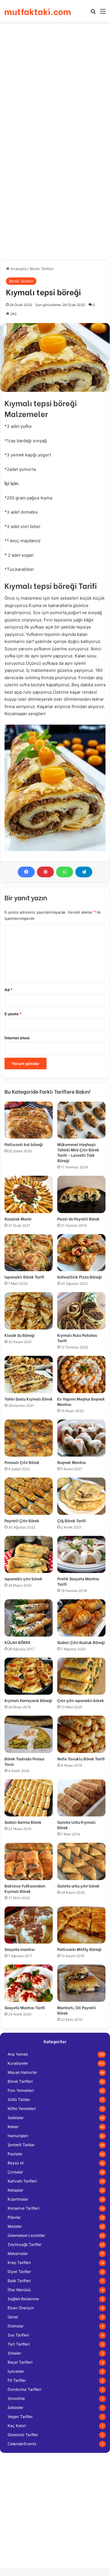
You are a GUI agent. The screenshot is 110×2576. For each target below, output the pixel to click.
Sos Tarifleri (18, 2335)
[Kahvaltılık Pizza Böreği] (81, 1253)
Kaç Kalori (17, 2426)
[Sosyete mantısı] (29, 1925)
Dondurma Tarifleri (24, 2389)
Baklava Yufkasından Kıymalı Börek (25, 1888)
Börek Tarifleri (42, 269)
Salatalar (16, 2118)
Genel (13, 2317)
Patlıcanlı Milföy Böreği (79, 1949)
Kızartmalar (18, 2199)
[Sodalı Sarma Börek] (29, 1798)
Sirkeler (14, 2353)
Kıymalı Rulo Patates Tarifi (77, 1338)
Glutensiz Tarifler (23, 2435)
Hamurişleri (18, 2136)
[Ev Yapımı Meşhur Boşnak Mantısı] (81, 1374)
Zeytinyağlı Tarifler (25, 2244)
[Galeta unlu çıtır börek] (81, 1861)
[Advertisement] (55, 83)
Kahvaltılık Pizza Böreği (80, 1277)
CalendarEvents (22, 2444)
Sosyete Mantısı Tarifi (25, 2007)
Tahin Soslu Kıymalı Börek (29, 1399)
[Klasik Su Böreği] (29, 1311)
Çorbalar (15, 2172)
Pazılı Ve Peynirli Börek (78, 1219)
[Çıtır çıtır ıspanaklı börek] (81, 1676)
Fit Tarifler (17, 2380)
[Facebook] (26, 872)
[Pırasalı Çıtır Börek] (29, 1438)
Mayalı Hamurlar (22, 2072)
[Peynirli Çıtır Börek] (29, 1496)
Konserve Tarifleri (23, 2208)
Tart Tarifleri (19, 2344)
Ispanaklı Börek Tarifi (24, 1277)
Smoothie (16, 2398)
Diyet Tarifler (19, 2272)
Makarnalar (18, 2254)
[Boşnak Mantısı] (81, 1438)
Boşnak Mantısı (72, 1462)
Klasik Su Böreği (20, 1335)
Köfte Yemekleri (22, 2109)
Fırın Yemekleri (21, 2090)
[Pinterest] (45, 872)
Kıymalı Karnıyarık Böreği (28, 1700)
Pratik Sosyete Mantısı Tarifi (78, 1581)
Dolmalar (16, 2326)
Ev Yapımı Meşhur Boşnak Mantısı (81, 1401)
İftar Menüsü (19, 2290)
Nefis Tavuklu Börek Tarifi (81, 1759)
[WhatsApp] (65, 872)
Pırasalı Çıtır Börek (22, 1462)
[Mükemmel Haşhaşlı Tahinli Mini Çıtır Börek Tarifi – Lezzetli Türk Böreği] (81, 1120)
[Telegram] (84, 872)
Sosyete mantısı (20, 1949)
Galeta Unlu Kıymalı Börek (76, 1825)
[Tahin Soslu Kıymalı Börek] (29, 1374)
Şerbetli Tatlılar (21, 2145)
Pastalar (15, 2154)
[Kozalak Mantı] (29, 1194)
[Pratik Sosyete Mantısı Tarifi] (81, 1555)
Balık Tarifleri (19, 2281)
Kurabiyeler (18, 2063)
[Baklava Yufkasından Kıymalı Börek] (29, 1861)
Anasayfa (18, 269)
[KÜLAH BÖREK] (29, 1618)
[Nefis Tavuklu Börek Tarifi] (81, 1734)
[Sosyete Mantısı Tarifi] (29, 1983)
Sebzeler (16, 2408)
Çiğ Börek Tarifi (71, 1520)
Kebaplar (16, 2190)
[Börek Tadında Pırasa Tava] (29, 1734)
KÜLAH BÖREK (18, 1642)
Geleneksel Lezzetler (26, 2235)
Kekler (13, 2127)
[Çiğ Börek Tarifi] (81, 1496)
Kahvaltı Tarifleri (22, 2181)
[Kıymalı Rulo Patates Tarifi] (81, 1311)
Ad (8, 990)
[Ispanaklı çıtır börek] (29, 1555)
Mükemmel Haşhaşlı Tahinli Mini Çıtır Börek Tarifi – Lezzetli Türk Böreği (78, 1152)
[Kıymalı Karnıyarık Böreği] (29, 1676)
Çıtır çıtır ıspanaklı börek (81, 1700)
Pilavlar (14, 2217)
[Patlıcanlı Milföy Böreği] (81, 1925)
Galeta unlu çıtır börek (78, 1886)
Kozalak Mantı (18, 1219)
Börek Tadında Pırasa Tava (24, 1761)
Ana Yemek (18, 2054)
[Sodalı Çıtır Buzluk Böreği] (81, 1618)
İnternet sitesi (17, 1038)
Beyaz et (16, 2163)
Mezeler (15, 2226)
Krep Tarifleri (19, 2263)
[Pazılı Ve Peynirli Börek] (81, 1194)
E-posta (13, 1014)
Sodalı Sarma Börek (23, 1822)
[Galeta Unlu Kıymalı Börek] (81, 1798)
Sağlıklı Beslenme (23, 2299)
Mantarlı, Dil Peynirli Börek (77, 2010)
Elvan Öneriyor (21, 2308)
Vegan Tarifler (20, 2417)
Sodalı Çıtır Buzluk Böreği (81, 1642)
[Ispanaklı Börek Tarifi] (29, 1253)
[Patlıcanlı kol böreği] (29, 1120)
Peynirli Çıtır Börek (22, 1520)
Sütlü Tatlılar (19, 2100)
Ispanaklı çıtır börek (23, 1578)
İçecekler (16, 2371)
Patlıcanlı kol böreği (24, 1144)
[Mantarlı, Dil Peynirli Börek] (81, 1983)
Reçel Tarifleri (20, 2362)
